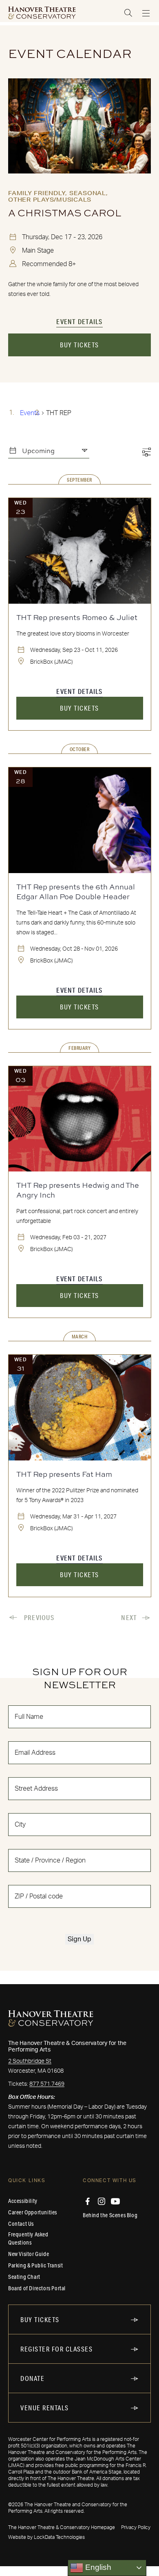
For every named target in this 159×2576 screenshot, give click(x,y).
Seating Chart (24, 2277)
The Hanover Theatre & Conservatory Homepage (62, 2527)
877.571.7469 (47, 2084)
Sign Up (79, 1939)
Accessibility (23, 2201)
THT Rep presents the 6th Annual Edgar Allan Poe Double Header (76, 891)
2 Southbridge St (30, 2061)
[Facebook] (88, 2201)
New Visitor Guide (29, 2254)
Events (30, 413)
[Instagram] (102, 2201)
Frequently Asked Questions (28, 2238)
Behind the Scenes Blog (110, 2215)
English (97, 2567)
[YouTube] (115, 2201)
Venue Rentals (45, 2408)
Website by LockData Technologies (46, 2537)
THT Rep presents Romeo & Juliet (77, 617)
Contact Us (21, 2224)
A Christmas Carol (65, 213)
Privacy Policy (136, 2527)
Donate (32, 2378)
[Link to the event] (79, 126)
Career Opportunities (33, 2212)
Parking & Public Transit (35, 2265)
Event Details (79, 321)
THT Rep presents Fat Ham (64, 1474)
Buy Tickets (79, 345)
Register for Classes (56, 2349)
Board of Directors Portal (37, 2288)
